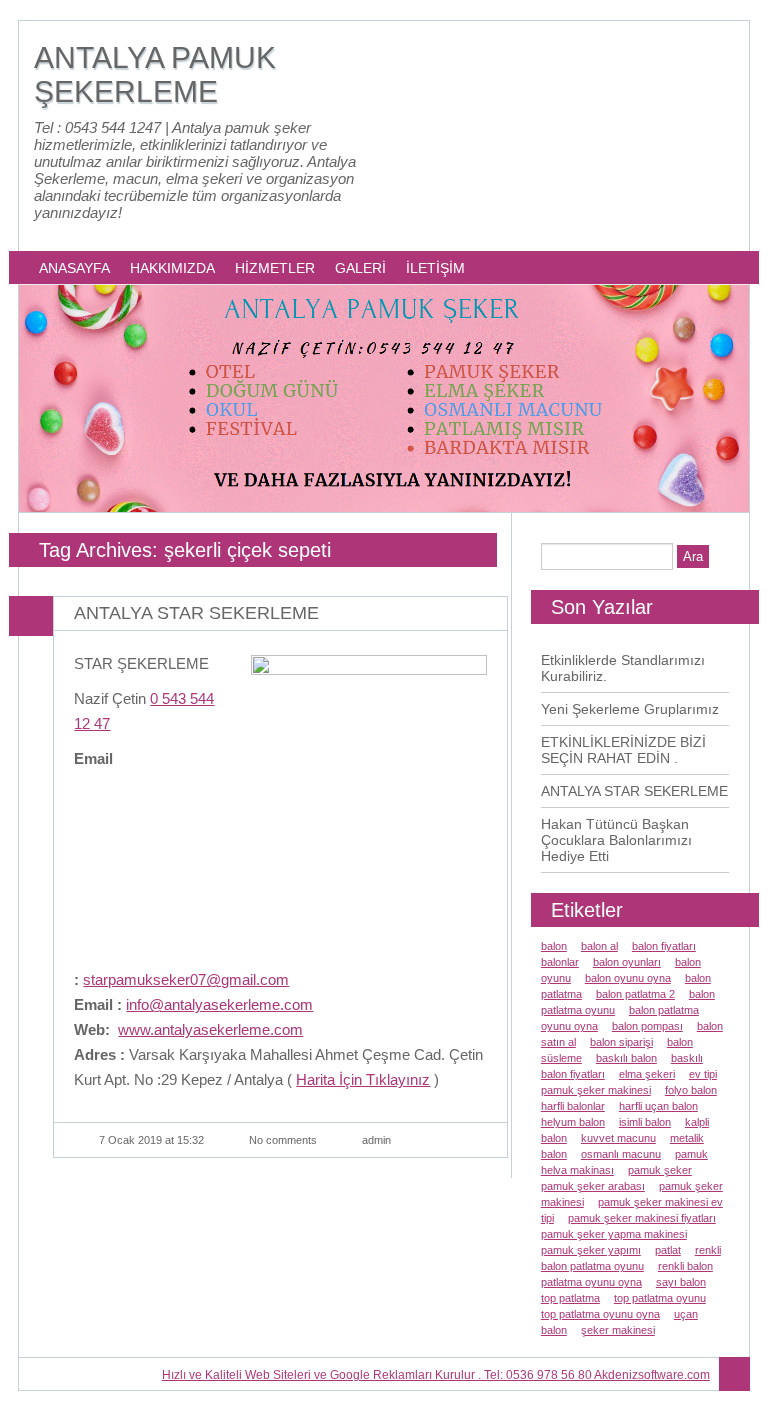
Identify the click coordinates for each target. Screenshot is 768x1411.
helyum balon (573, 1122)
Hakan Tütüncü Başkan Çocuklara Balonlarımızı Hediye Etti (616, 840)
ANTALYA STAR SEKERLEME (196, 613)
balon (554, 946)
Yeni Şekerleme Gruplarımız (630, 709)
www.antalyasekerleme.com (210, 1029)
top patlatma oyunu (660, 1298)
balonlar (560, 962)
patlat (668, 1250)
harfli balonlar (573, 1106)
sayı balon (681, 1282)
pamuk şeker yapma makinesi (614, 1234)
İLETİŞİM (435, 268)
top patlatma (570, 1298)
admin (376, 1140)
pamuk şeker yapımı (591, 1250)
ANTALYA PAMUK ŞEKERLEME (155, 74)
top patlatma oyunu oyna (600, 1314)
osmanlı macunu (621, 1154)
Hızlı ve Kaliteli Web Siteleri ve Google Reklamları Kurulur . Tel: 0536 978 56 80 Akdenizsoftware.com (436, 1375)
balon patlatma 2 (635, 994)
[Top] (734, 1375)
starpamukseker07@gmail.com (186, 979)
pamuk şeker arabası (593, 1186)
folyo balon (691, 1090)
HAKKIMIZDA (172, 268)
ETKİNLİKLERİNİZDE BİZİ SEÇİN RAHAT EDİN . (623, 750)
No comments (283, 1140)
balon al (599, 946)
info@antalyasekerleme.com (219, 1004)
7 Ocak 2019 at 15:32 (151, 1140)
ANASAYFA (74, 268)
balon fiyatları (664, 946)
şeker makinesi (618, 1330)
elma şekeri (647, 1074)
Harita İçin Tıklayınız (363, 1079)
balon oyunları (627, 962)
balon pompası (647, 1026)
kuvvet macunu (618, 1138)
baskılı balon (626, 1058)
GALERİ (360, 268)
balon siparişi (621, 1042)
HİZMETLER (275, 268)
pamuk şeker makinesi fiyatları (642, 1218)
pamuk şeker (660, 1170)
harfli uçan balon (658, 1106)
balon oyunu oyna (628, 978)
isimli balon (645, 1122)
